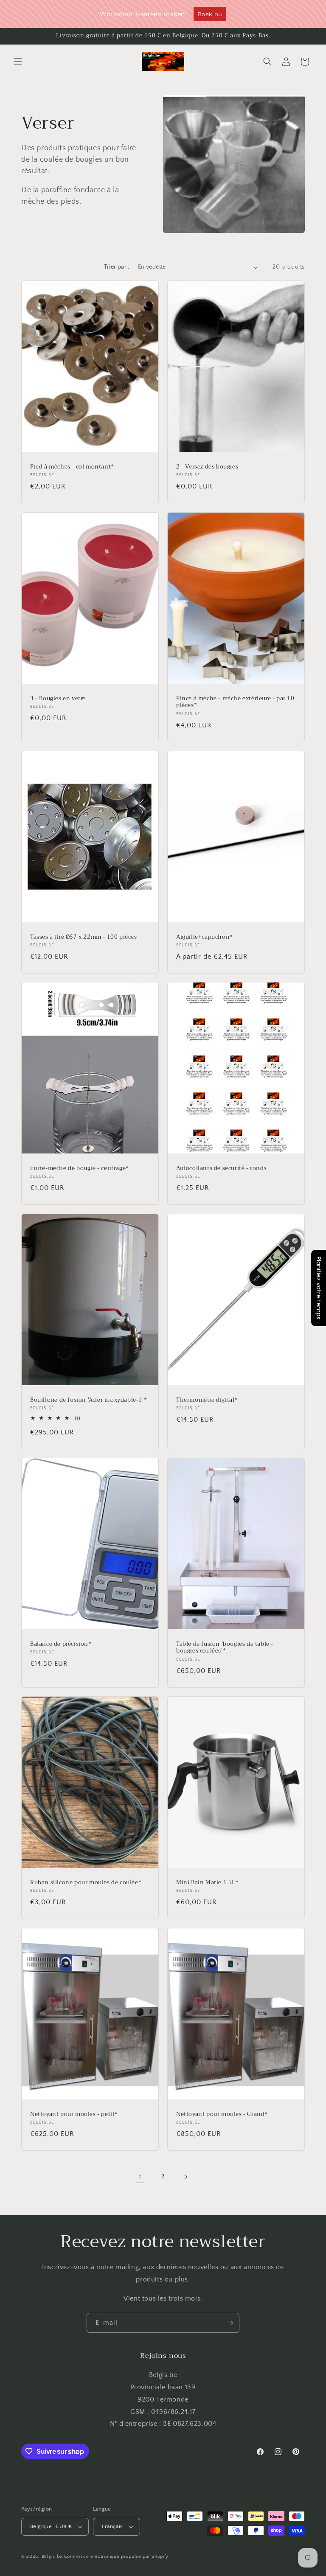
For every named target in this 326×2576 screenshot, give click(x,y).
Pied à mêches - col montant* (72, 467)
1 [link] (140, 2177)
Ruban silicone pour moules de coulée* (86, 1883)
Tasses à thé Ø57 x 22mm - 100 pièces (84, 937)
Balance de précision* (61, 1644)
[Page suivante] (186, 2177)
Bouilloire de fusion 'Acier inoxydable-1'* (89, 1400)
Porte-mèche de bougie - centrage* (80, 1169)
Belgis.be (52, 2556)
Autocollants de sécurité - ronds (221, 1169)
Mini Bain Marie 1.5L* (208, 1883)
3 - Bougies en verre (58, 698)
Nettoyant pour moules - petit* (74, 2114)
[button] (18, 62)
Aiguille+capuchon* (205, 937)
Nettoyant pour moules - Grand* (222, 2114)
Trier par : (117, 267)
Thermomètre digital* (207, 1400)
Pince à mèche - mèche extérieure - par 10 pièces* (235, 702)
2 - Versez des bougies (207, 467)
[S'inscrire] (230, 2323)
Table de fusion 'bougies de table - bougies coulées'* (225, 1647)
